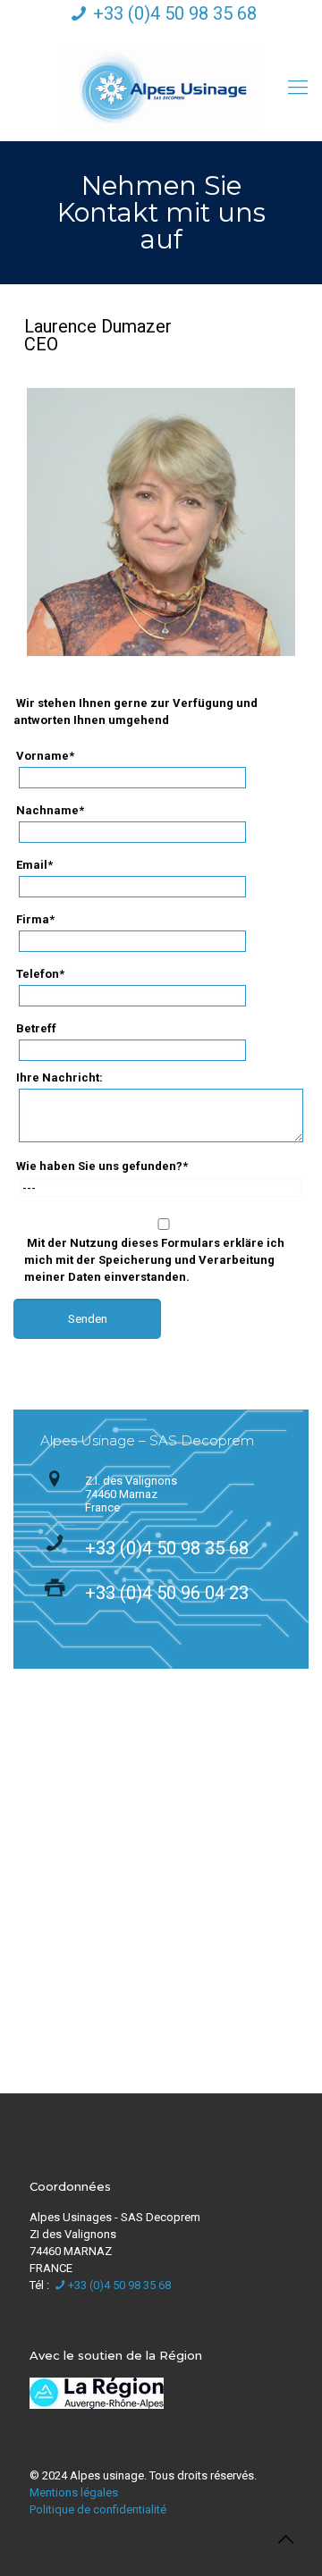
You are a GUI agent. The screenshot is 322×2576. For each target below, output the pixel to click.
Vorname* (45, 756)
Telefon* (40, 974)
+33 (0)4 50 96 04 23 (167, 1593)
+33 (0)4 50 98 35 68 (175, 13)
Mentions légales (74, 2492)
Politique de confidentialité (98, 2509)
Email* (34, 865)
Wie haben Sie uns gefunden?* (102, 1166)
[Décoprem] (161, 88)
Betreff (36, 1028)
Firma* (35, 919)
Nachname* (50, 810)
